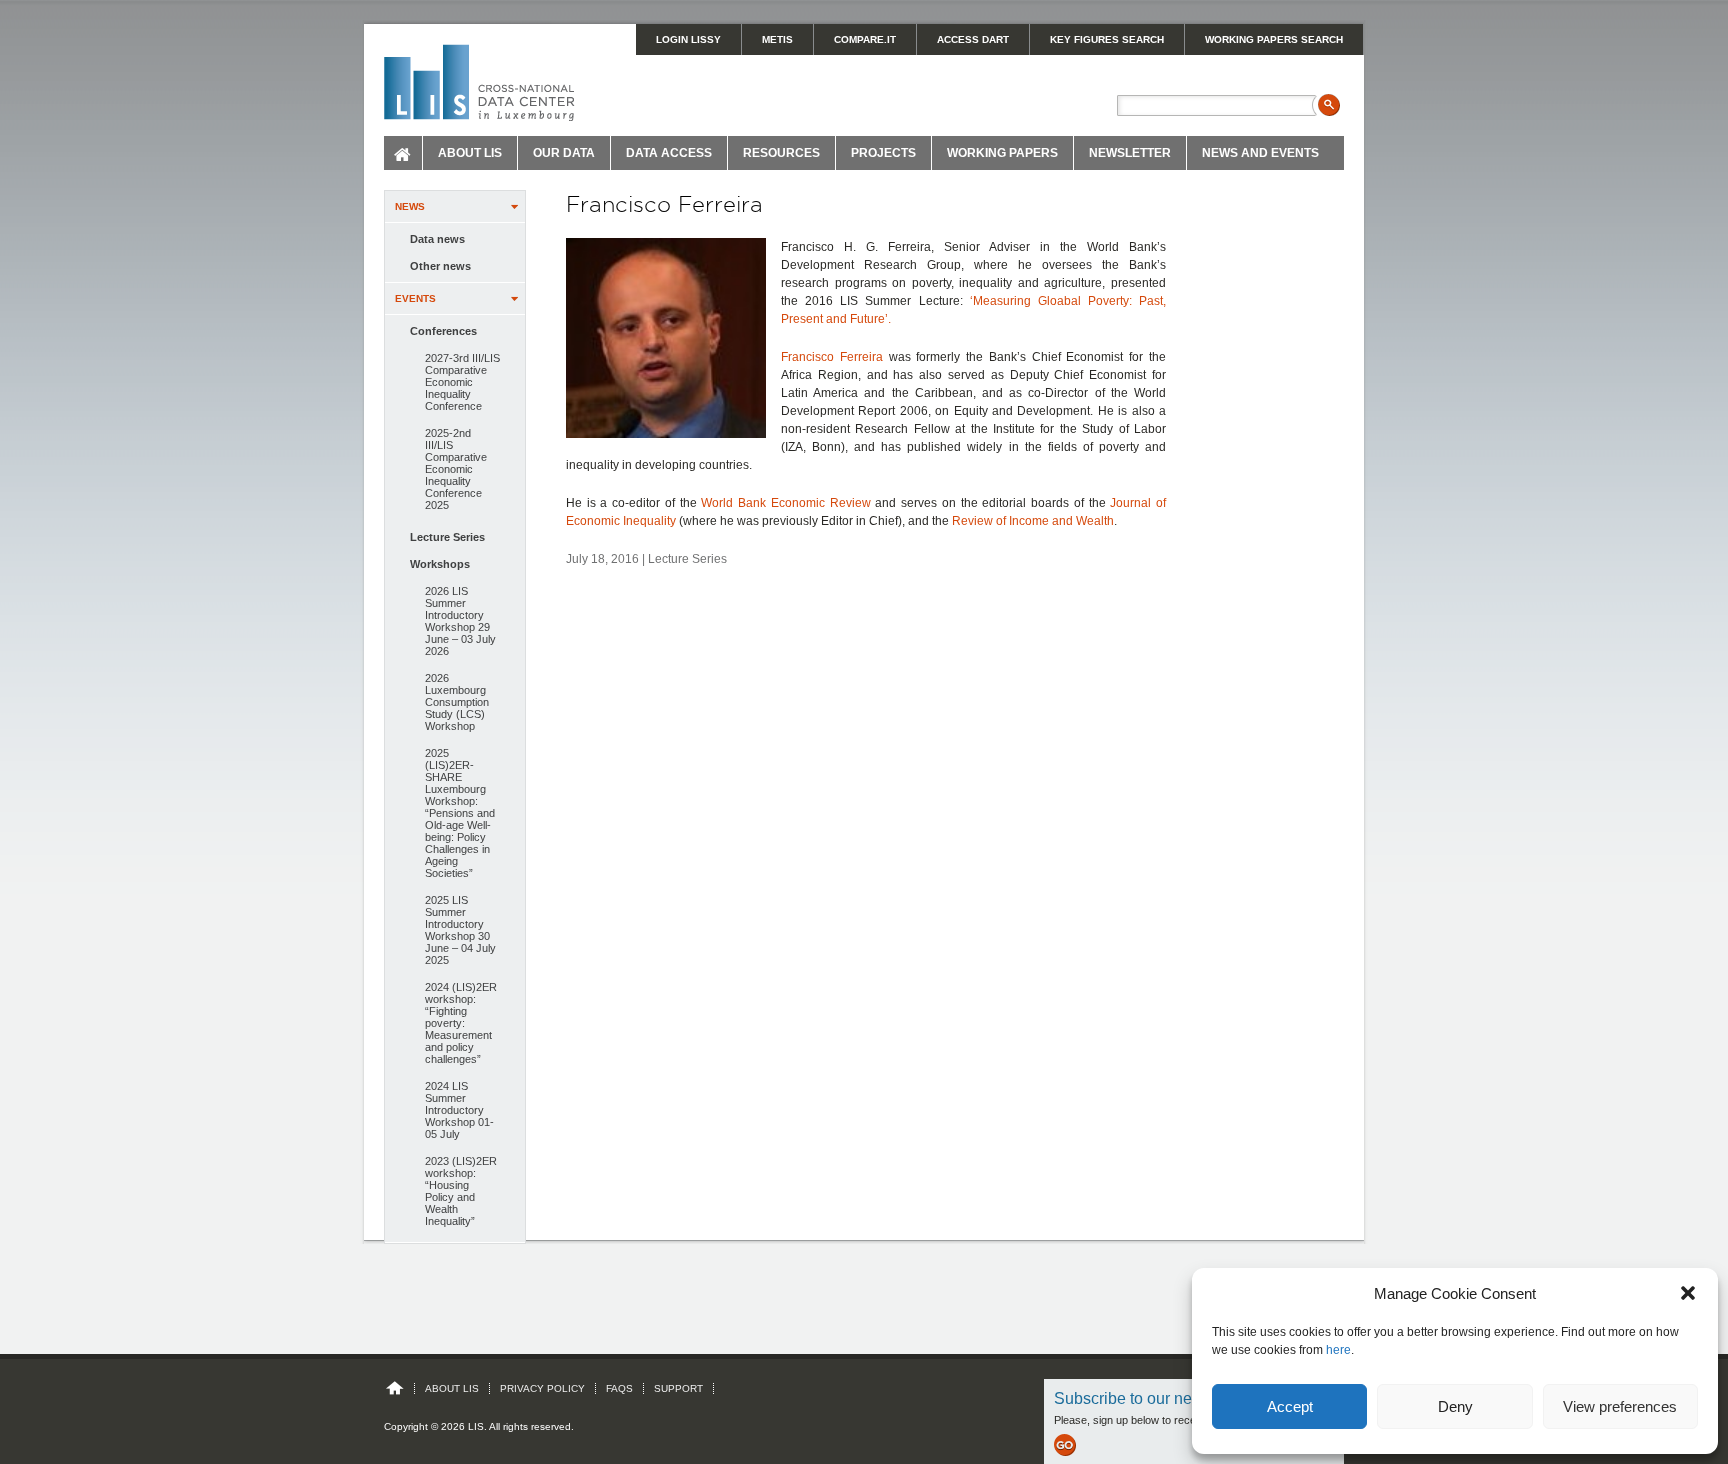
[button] (1688, 1293)
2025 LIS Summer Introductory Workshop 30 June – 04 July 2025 (460, 930)
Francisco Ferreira (832, 357)
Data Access (669, 153)
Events (415, 298)
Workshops (440, 564)
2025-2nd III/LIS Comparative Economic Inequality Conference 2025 (456, 469)
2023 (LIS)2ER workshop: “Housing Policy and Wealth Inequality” (461, 1191)
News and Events (1260, 153)
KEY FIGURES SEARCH (1107, 39)
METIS (777, 39)
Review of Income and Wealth (1033, 521)
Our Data (564, 153)
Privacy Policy (542, 1388)
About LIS (470, 153)
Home (403, 153)
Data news (437, 239)
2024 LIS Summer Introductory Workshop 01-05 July (459, 1110)
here (1338, 1350)
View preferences (1620, 1406)
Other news (440, 266)
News (410, 206)
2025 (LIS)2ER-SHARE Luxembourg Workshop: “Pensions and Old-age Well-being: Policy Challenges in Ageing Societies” (460, 813)
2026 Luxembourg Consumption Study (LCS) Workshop (457, 702)
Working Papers (1002, 153)
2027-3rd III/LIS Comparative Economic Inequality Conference (462, 382)
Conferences (443, 331)
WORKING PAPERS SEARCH (1274, 39)
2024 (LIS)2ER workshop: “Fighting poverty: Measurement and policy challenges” (461, 1023)
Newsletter (1130, 153)
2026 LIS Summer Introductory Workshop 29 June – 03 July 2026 (460, 621)
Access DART (973, 39)
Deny (1455, 1406)
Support (678, 1388)
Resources (781, 153)
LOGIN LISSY (688, 39)
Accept (1290, 1406)
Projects (883, 153)
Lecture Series (447, 537)
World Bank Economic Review (785, 503)
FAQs (619, 1388)
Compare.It (865, 39)
